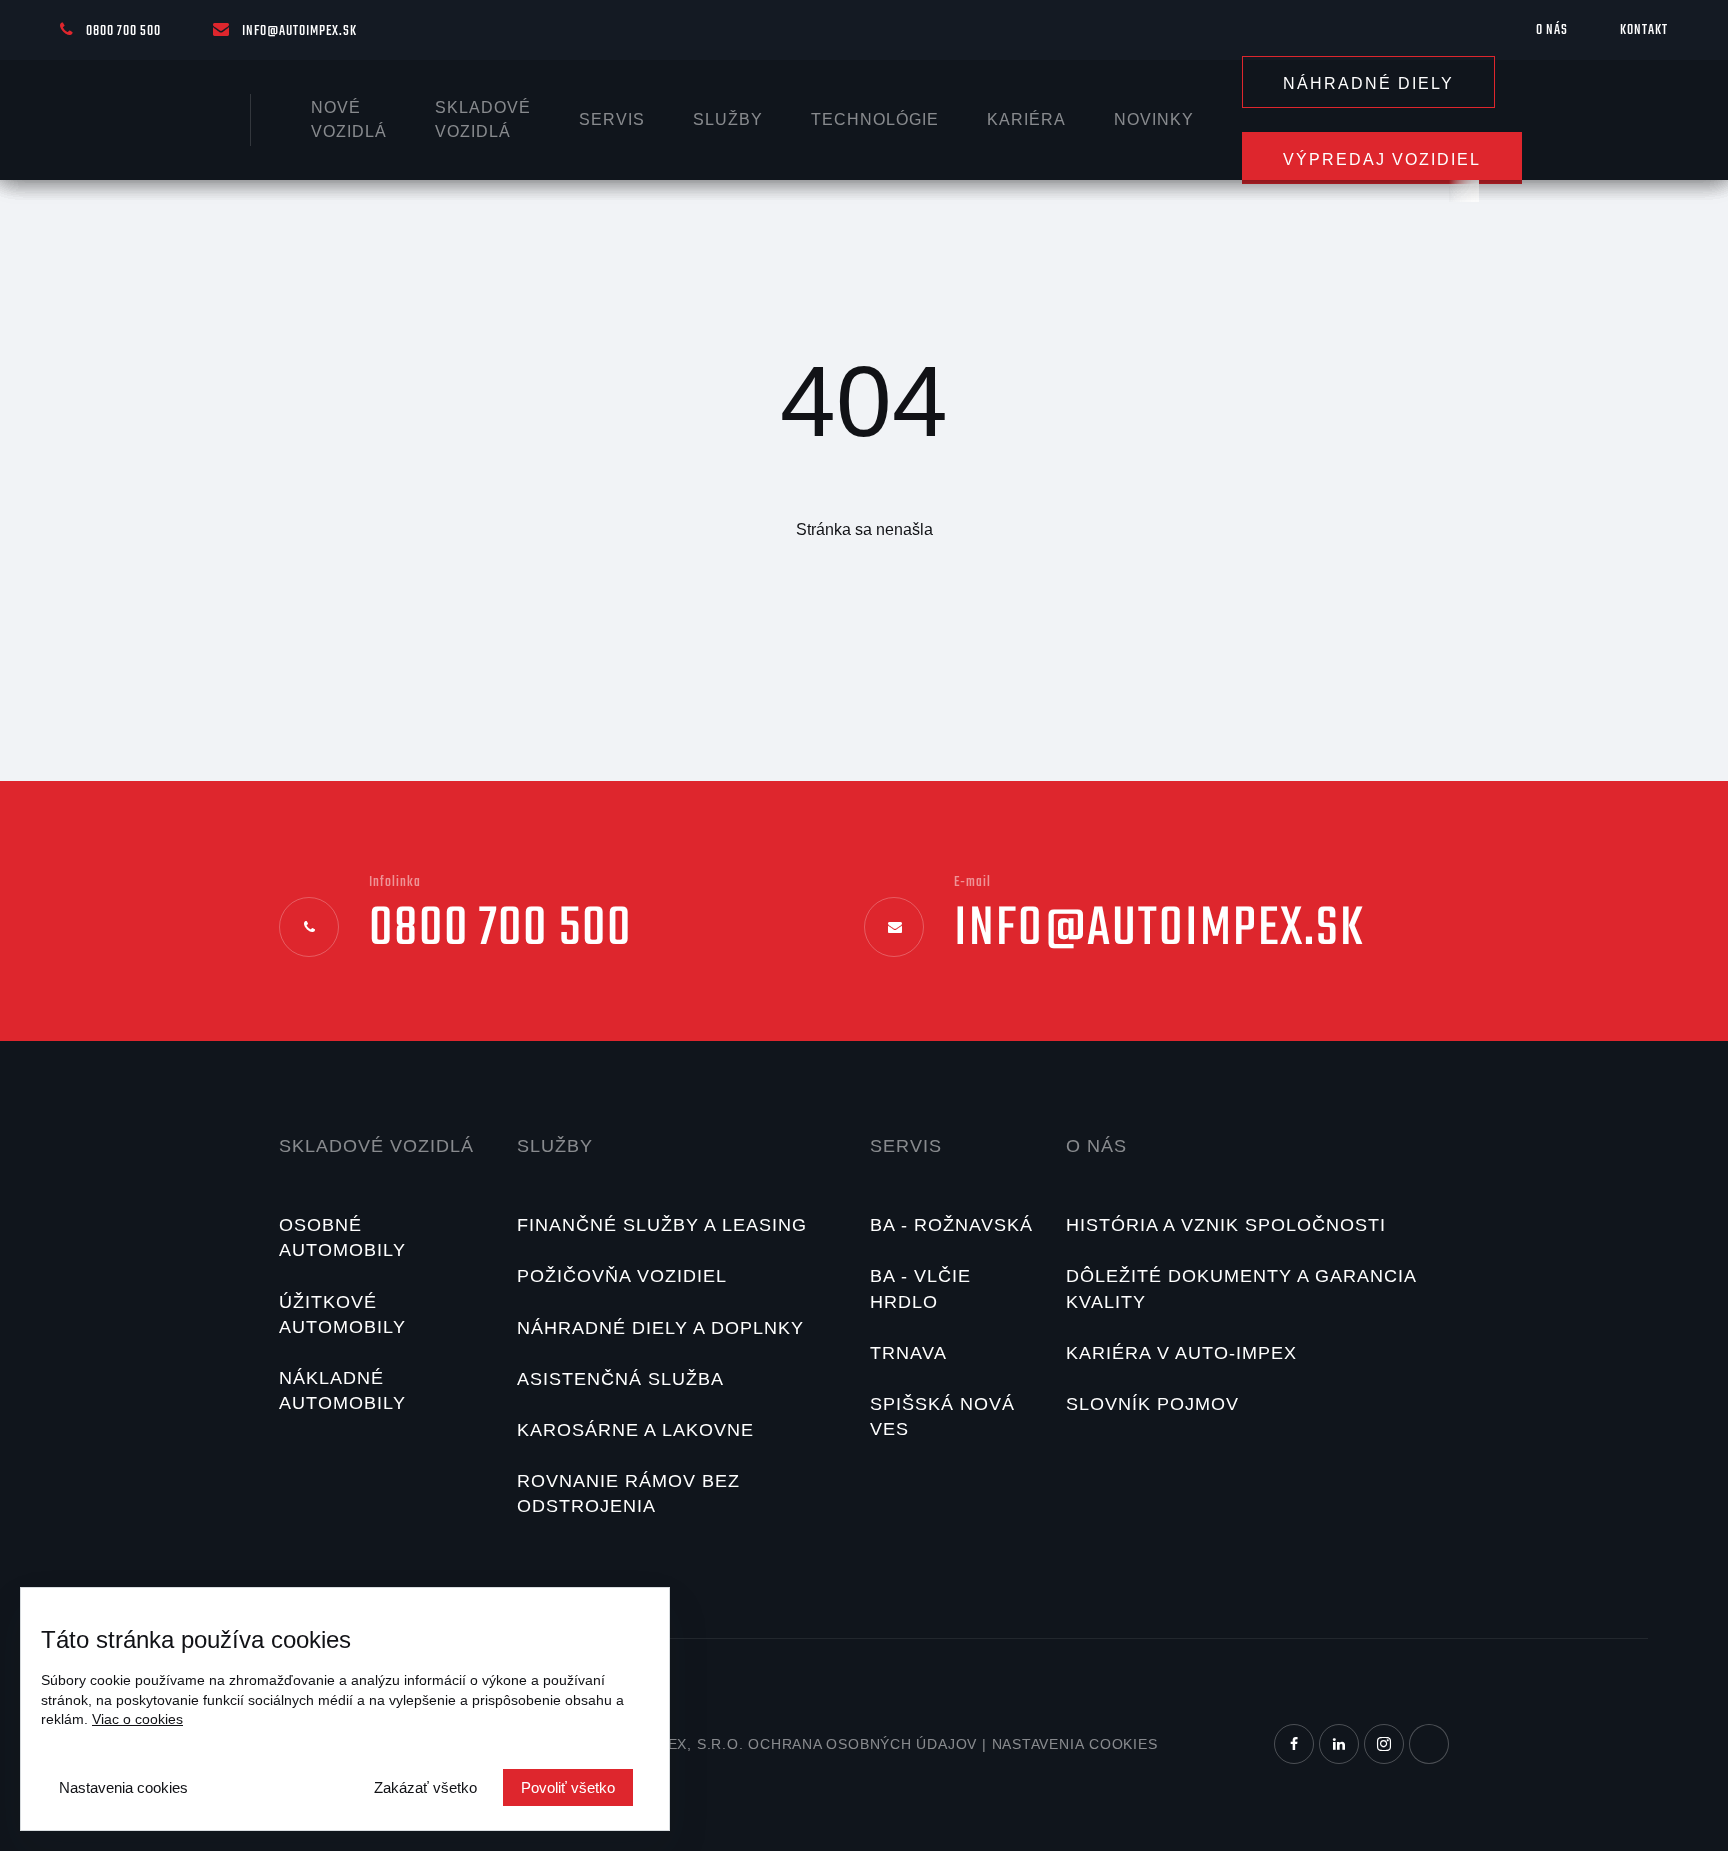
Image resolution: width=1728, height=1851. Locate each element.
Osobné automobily (342, 1237)
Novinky (1154, 119)
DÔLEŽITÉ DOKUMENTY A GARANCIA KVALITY (1241, 1288)
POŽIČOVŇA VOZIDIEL (622, 1276)
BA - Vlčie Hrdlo (920, 1288)
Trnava (908, 1353)
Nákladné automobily (342, 1390)
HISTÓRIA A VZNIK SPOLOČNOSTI (1226, 1225)
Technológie (875, 119)
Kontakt (1644, 30)
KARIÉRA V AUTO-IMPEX (1181, 1353)
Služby (728, 119)
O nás (1552, 30)
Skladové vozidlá (376, 1146)
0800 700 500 (123, 31)
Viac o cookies (137, 1719)
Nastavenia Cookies (1075, 1744)
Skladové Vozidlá (483, 119)
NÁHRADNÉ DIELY (1368, 83)
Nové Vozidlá (349, 119)
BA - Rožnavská (951, 1225)
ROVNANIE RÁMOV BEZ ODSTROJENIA (628, 1493)
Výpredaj (1382, 159)
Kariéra (1026, 119)
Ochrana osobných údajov (862, 1744)
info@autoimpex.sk (299, 31)
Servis (612, 119)
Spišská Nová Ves (942, 1416)
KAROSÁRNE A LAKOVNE (635, 1430)
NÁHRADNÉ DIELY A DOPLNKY (660, 1328)
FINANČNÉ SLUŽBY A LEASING (662, 1225)
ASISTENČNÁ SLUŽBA (620, 1379)
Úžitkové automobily (342, 1314)
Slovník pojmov (1152, 1404)
